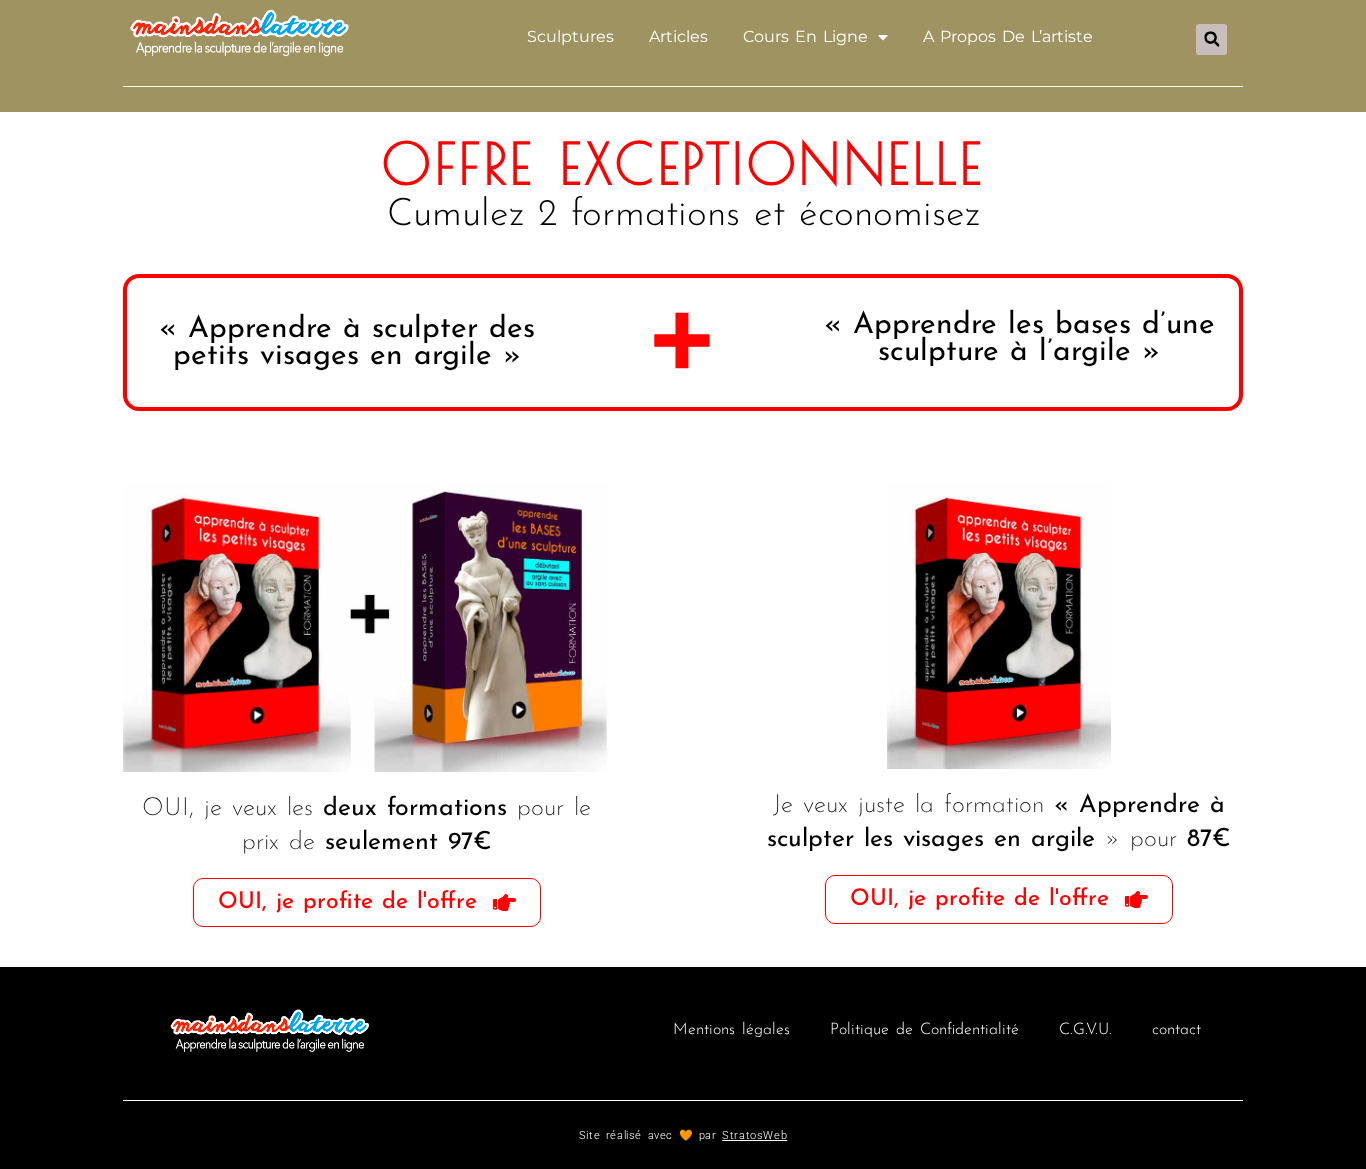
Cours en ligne (805, 36)
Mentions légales (731, 1030)
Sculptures (570, 36)
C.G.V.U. (1085, 1030)
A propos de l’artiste (1008, 36)
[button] (1211, 39)
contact (1176, 1030)
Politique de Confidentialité (924, 1030)
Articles (678, 36)
